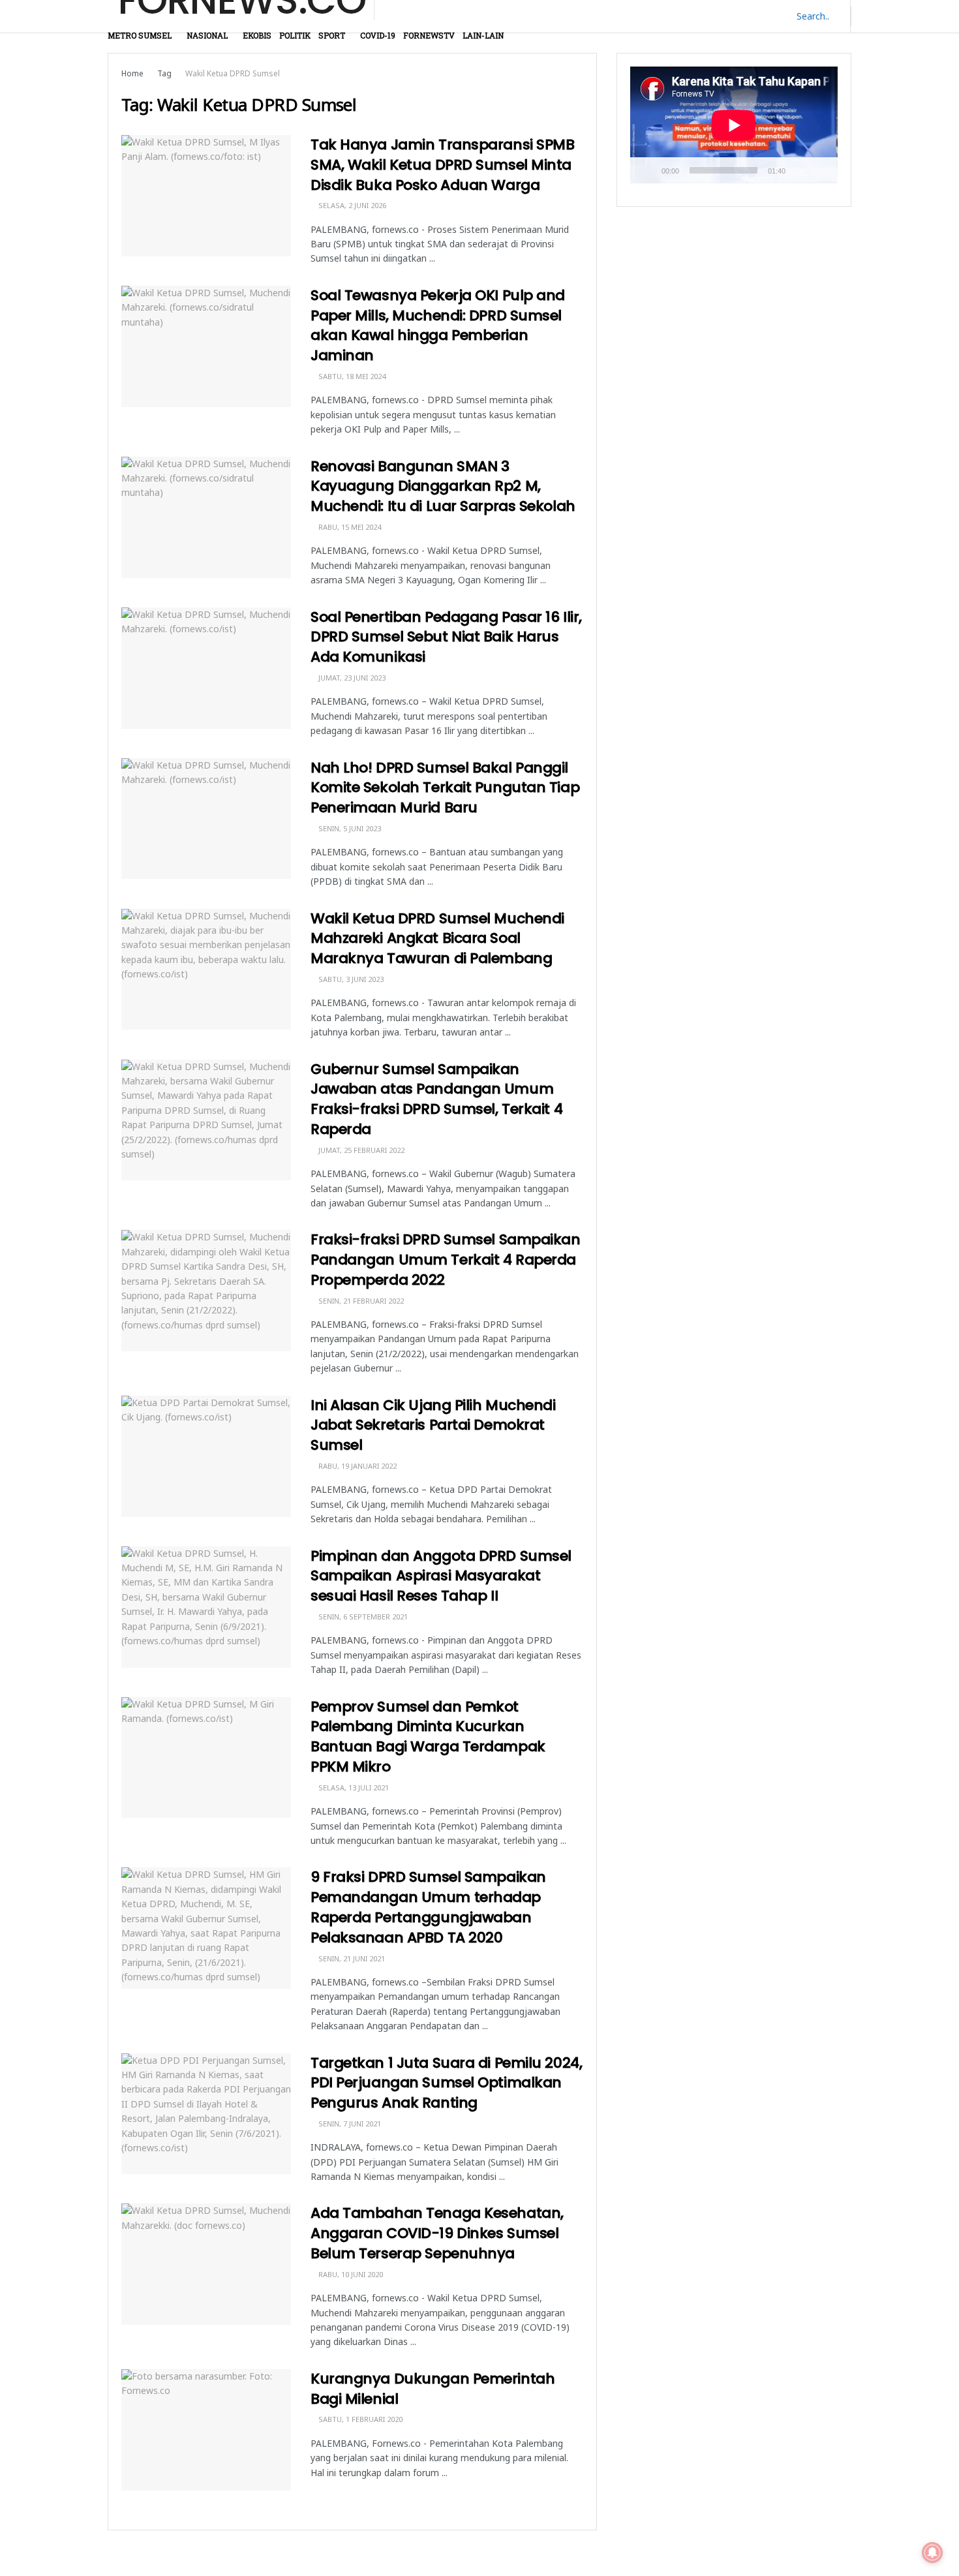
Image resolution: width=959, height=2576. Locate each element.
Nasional (207, 35)
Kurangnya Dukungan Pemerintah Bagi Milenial (433, 2389)
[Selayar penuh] (821, 170)
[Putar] (647, 170)
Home (132, 73)
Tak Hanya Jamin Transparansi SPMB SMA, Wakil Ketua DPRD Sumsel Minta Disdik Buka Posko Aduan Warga (442, 165)
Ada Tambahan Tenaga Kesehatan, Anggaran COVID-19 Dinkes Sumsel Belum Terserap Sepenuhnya (437, 2233)
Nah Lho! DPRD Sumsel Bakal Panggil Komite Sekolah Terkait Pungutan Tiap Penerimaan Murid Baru (445, 788)
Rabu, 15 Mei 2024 (349, 527)
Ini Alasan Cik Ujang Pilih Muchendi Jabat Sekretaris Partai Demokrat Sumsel (433, 1425)
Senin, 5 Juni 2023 (349, 828)
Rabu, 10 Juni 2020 (350, 2274)
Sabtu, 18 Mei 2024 (351, 376)
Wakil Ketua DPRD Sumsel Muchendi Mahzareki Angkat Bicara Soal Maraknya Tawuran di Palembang (437, 939)
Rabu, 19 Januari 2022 (357, 1466)
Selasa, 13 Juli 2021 (353, 1787)
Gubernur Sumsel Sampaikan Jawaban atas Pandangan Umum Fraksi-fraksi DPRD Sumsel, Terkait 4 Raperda (436, 1099)
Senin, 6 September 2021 (362, 1617)
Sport (332, 35)
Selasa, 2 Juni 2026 (351, 205)
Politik (295, 35)
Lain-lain (483, 35)
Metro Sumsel (140, 35)
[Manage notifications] (932, 2553)
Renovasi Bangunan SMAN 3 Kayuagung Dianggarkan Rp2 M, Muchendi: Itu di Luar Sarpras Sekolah (443, 486)
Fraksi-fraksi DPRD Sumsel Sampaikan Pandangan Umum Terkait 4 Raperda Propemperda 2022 (446, 1260)
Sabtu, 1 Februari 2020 (359, 2419)
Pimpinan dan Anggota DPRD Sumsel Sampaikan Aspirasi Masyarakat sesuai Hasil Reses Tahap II (441, 1576)
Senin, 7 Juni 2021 (349, 2124)
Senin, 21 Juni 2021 (351, 1958)
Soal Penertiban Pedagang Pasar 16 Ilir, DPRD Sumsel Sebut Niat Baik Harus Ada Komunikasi (446, 637)
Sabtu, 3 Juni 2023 (350, 979)
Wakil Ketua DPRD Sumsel (233, 73)
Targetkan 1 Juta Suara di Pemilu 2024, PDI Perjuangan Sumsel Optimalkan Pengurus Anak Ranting (446, 2083)
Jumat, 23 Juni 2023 (351, 678)
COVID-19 (378, 35)
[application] (734, 125)
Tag (164, 73)
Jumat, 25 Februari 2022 (360, 1150)
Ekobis (257, 35)
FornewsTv (429, 35)
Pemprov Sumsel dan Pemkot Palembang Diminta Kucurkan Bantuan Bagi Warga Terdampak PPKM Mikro (428, 1737)
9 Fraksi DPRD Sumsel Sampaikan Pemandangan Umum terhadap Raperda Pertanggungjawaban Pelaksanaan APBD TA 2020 (428, 1907)
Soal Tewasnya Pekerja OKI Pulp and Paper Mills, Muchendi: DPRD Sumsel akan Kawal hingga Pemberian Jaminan (438, 325)
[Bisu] (798, 170)
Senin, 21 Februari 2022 (360, 1301)
